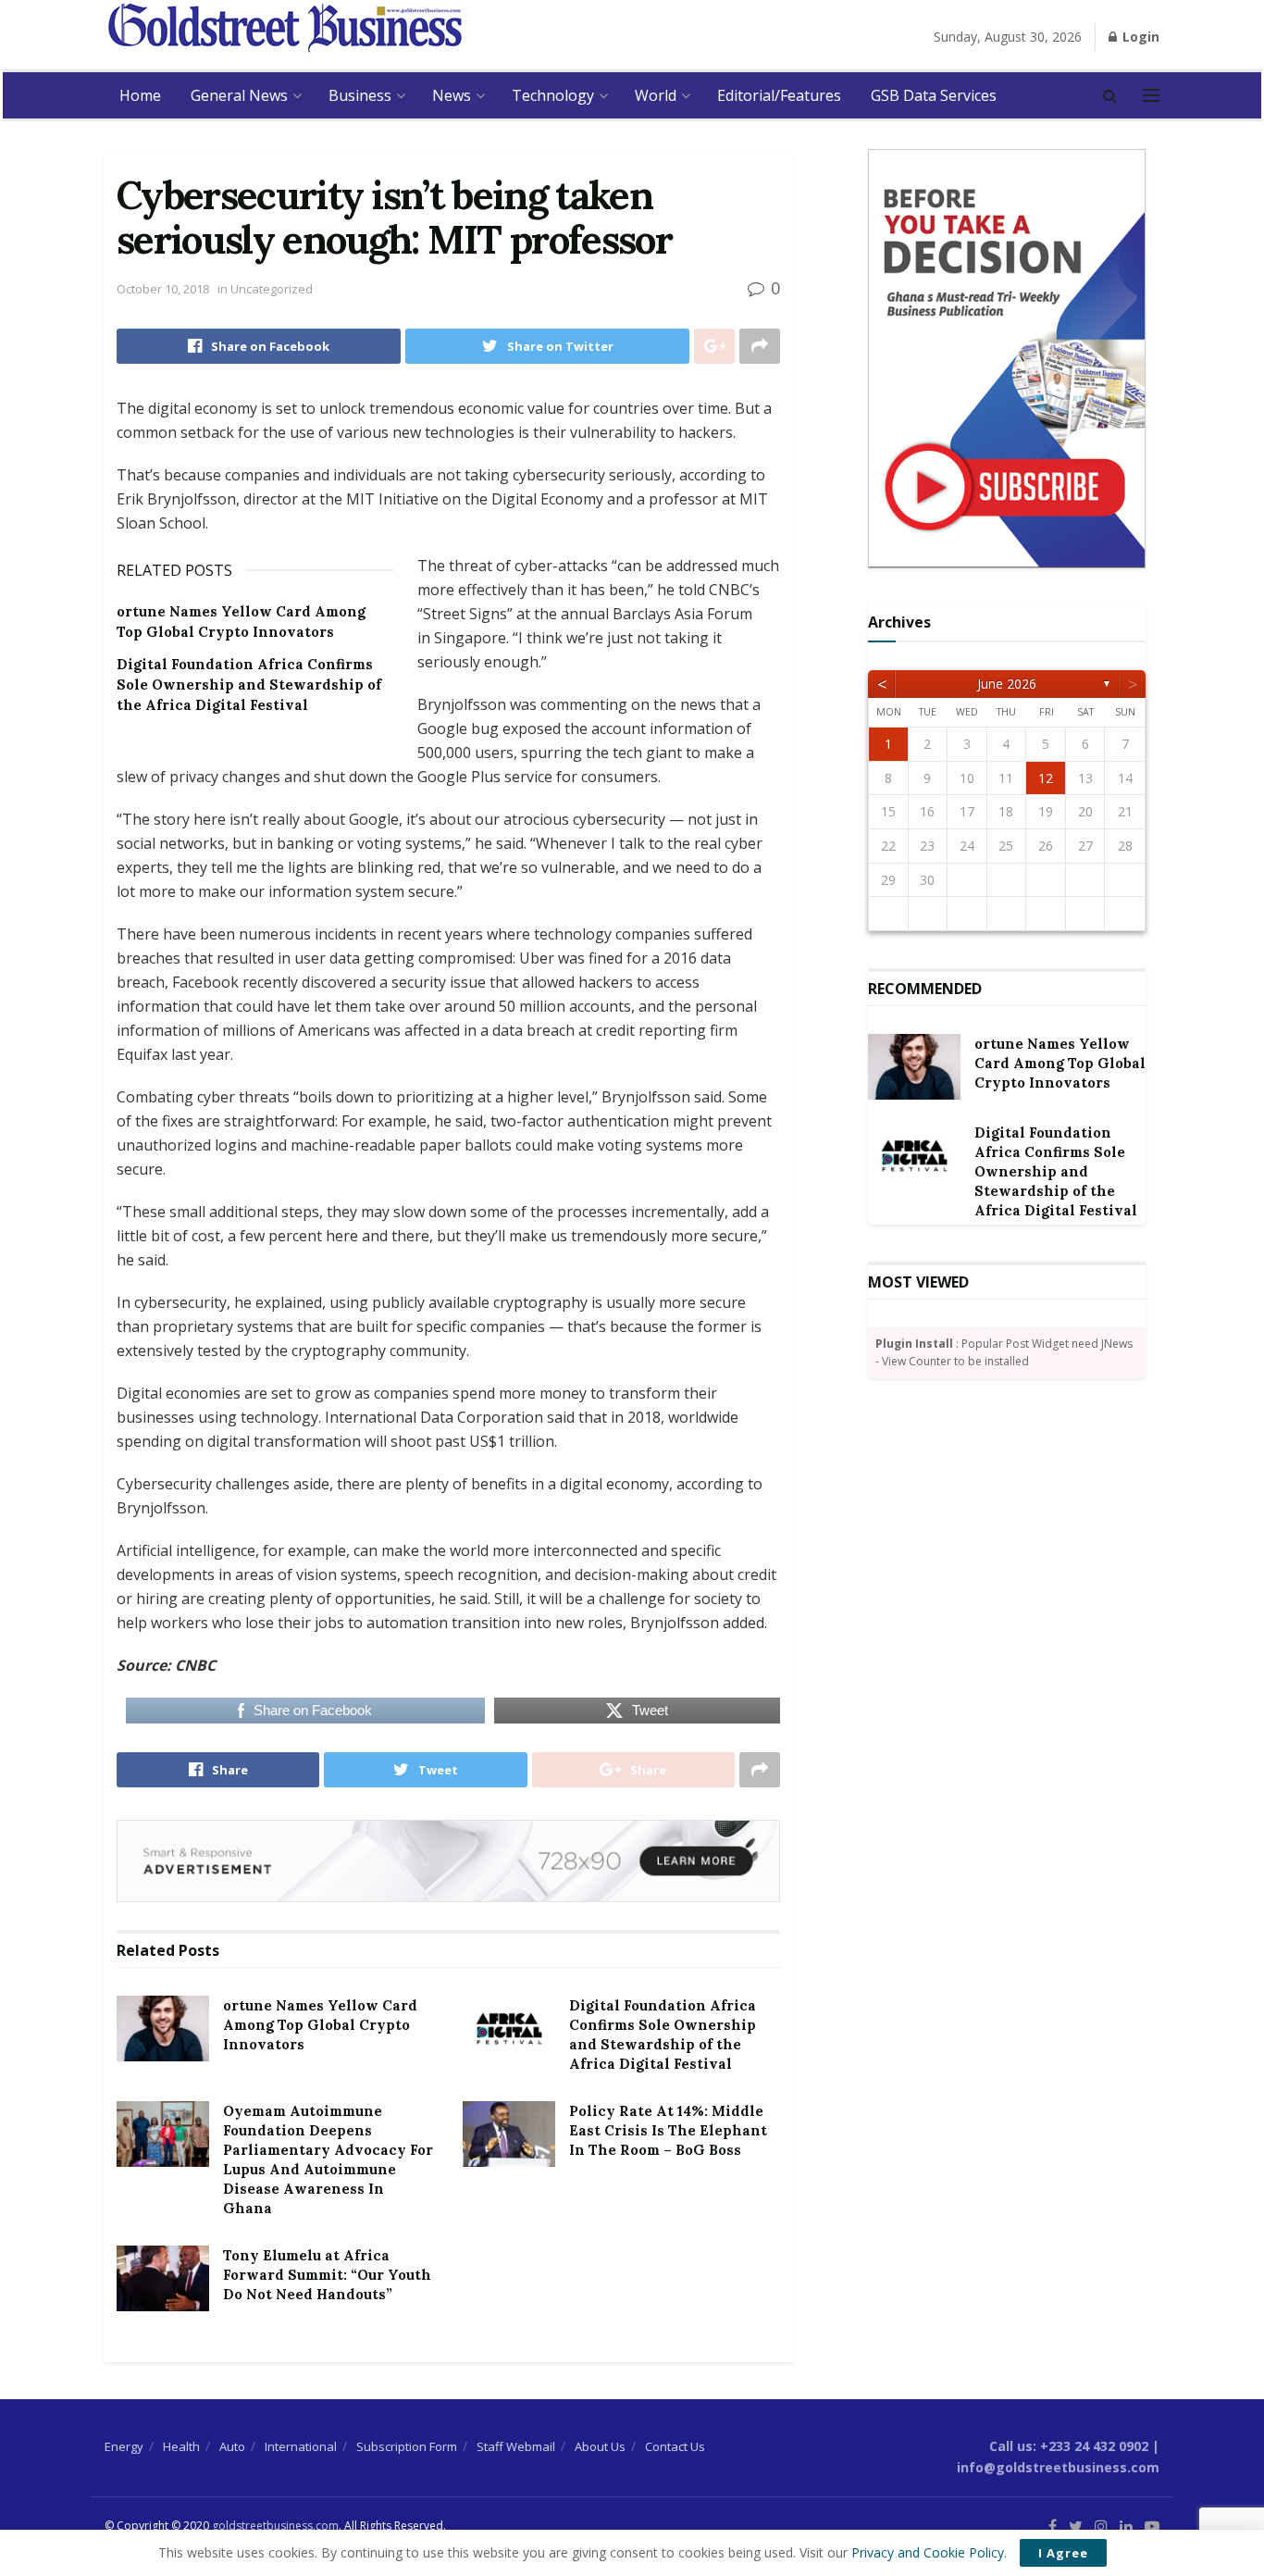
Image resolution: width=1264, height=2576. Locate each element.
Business (360, 95)
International (301, 2446)
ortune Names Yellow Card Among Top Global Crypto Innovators (320, 2025)
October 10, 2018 (163, 289)
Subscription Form (407, 2446)
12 (1046, 778)
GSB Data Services (934, 95)
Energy (124, 2446)
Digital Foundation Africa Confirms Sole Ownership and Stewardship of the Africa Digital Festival (249, 685)
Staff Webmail (516, 2446)
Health (181, 2446)
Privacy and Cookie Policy (928, 2552)
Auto (232, 2446)
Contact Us (675, 2446)
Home (140, 95)
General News (239, 95)
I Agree (1063, 2553)
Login (1139, 37)
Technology (553, 95)
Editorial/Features (779, 95)
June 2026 (1007, 684)
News (452, 95)
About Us (600, 2446)
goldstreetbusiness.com (275, 2526)
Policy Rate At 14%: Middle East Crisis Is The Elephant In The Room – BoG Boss (668, 2130)
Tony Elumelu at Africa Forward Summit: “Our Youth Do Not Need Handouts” (327, 2275)
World (656, 95)
